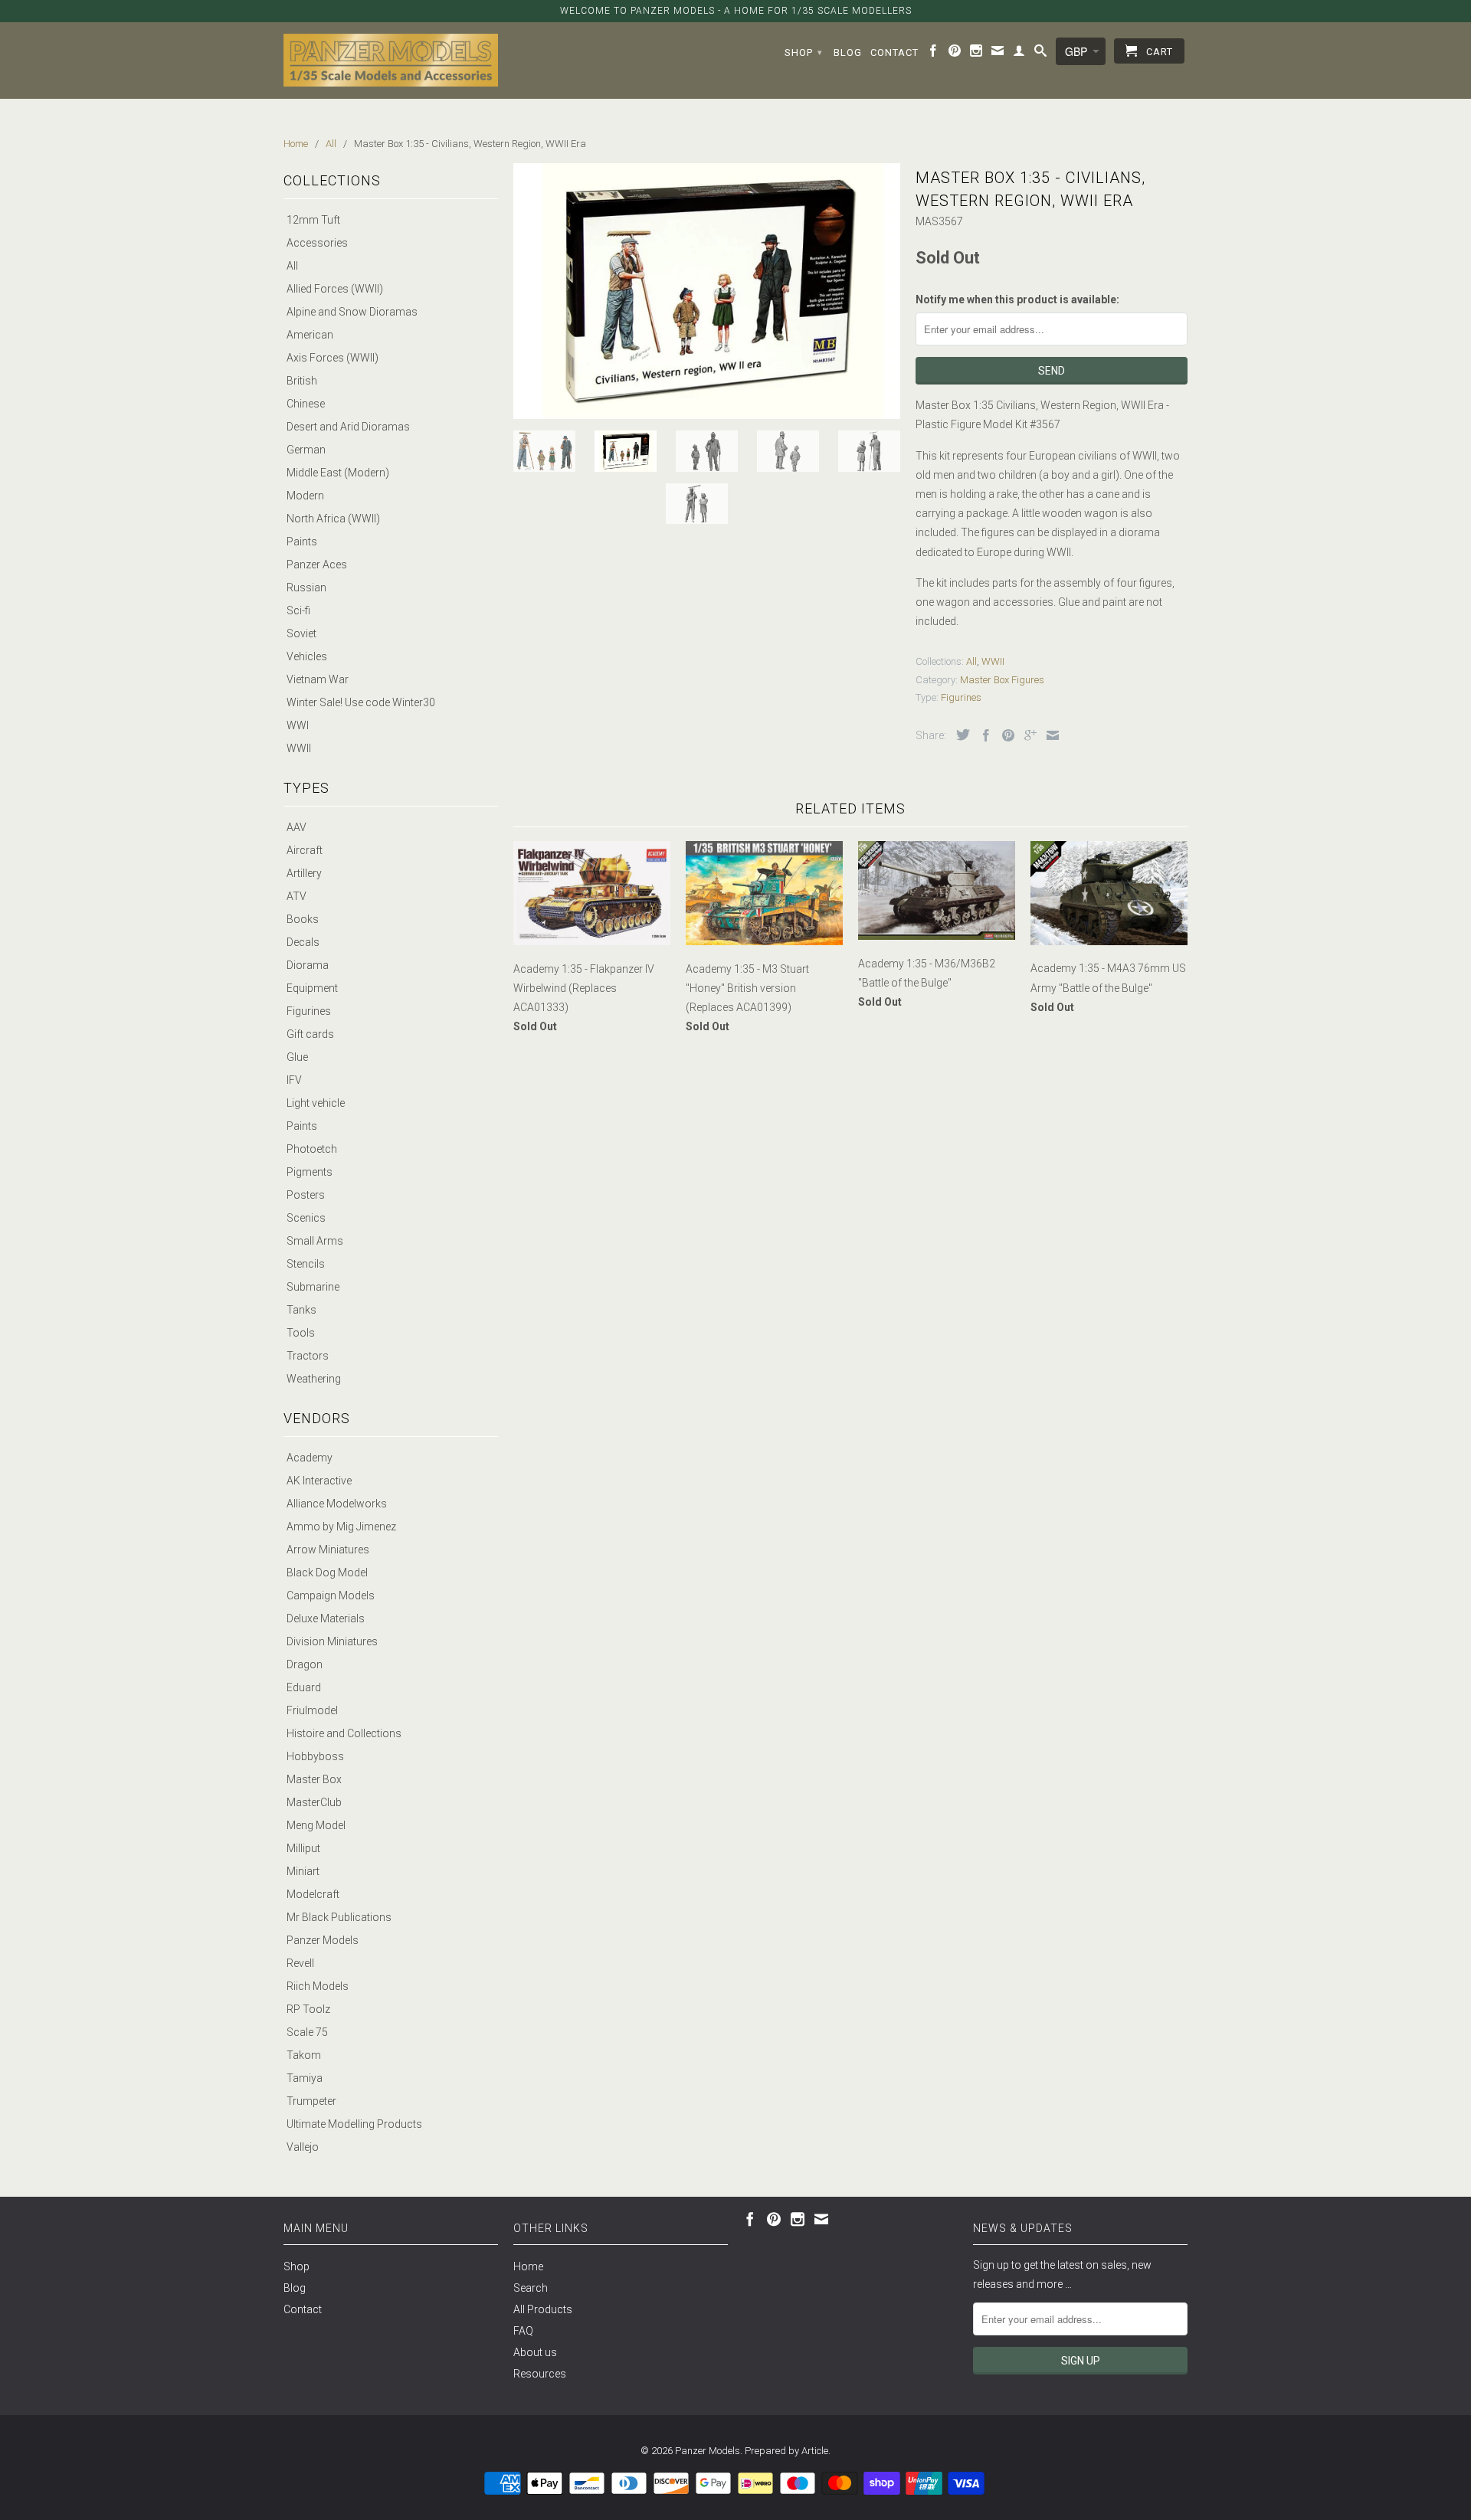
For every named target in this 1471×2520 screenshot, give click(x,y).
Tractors (308, 1356)
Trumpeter (311, 2101)
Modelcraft (313, 1894)
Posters (306, 1195)
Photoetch (312, 1149)
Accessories (317, 243)
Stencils (306, 1264)
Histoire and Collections (344, 1733)
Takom (304, 2055)
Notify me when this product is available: (1017, 299)
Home (528, 2266)
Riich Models (318, 1986)
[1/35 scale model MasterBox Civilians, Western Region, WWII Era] (707, 291)
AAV (296, 827)
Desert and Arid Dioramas (348, 427)
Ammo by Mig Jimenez (341, 1527)
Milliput (303, 1848)
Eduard (304, 1687)
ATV (296, 896)
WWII (299, 748)
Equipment (312, 988)
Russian (306, 587)
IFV (294, 1080)
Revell (300, 1963)
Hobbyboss (315, 1756)
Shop (804, 52)
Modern (305, 496)
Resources (540, 2374)
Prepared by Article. (788, 2451)
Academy (310, 1458)
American (310, 335)
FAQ (523, 2331)
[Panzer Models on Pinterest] (955, 54)
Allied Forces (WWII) (335, 289)
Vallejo (303, 2147)
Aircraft (305, 850)
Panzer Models (323, 1940)
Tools (301, 1333)
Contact (894, 52)
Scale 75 (307, 2032)
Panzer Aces (317, 565)
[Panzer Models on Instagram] (976, 54)
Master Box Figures (1002, 680)
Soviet (301, 633)
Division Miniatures (332, 1641)
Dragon (305, 1664)
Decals (303, 942)
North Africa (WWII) (333, 519)
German (306, 450)
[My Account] (1019, 54)
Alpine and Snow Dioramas (352, 312)
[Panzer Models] (391, 60)
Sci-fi (298, 610)
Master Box (314, 1779)
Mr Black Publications (339, 1917)
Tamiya (305, 2078)
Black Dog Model (327, 1573)
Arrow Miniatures (328, 1550)
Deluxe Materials (326, 1618)
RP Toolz (308, 2009)
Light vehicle (316, 1103)
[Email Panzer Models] (998, 54)
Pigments (310, 1172)
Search (531, 2288)
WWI (298, 725)
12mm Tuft (313, 220)
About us (535, 2352)
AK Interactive (319, 1481)
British (302, 381)
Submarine (313, 1287)
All (292, 266)
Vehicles (307, 656)
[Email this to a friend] (1049, 735)
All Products (543, 2309)
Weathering (314, 1379)
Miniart (303, 1871)
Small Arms (315, 1241)
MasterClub (314, 1802)
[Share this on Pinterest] (1004, 735)
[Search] (1041, 54)
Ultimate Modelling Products (354, 2124)
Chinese (306, 404)
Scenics (306, 1218)
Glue (297, 1057)
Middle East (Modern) (338, 473)
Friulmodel (312, 1710)
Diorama (308, 965)
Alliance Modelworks (337, 1504)
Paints (302, 542)
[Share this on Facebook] (982, 735)
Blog (848, 52)
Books (303, 919)
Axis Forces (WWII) (333, 358)
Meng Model (316, 1825)
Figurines (309, 1011)
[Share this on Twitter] (959, 735)
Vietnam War (318, 679)
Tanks (301, 1310)
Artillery (304, 873)
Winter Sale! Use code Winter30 (361, 702)
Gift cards (310, 1034)
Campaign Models (331, 1595)
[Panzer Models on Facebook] (934, 54)
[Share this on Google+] (1027, 735)
